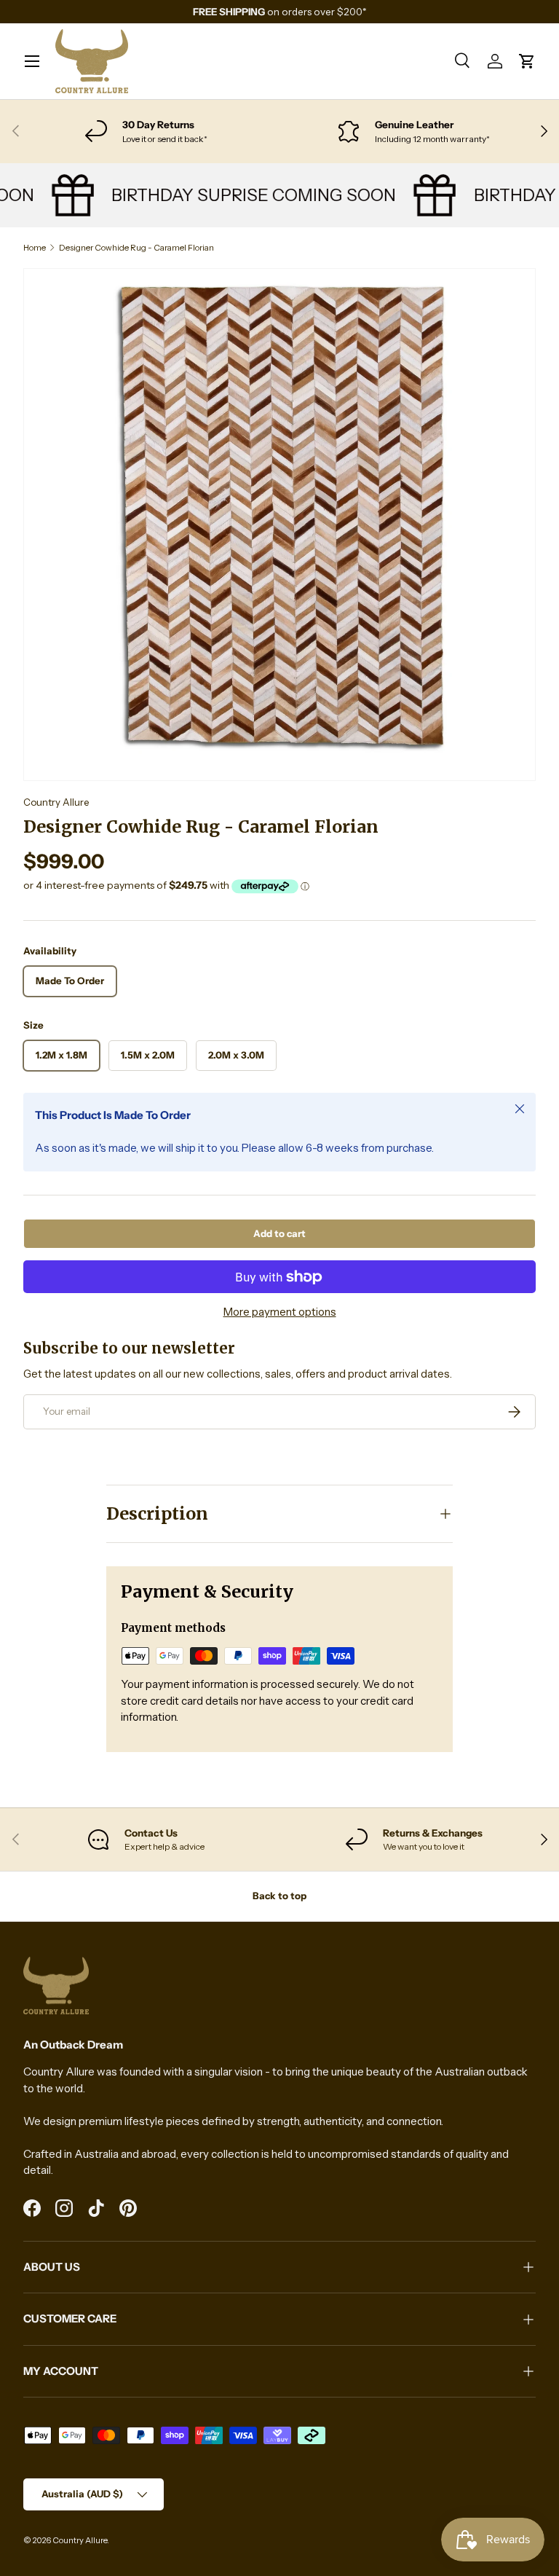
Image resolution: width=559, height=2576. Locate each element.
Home (35, 248)
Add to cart (279, 1233)
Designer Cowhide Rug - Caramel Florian (136, 248)
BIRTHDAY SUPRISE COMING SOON (242, 195)
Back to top (279, 1896)
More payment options (280, 1312)
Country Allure (56, 802)
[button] (527, 61)
